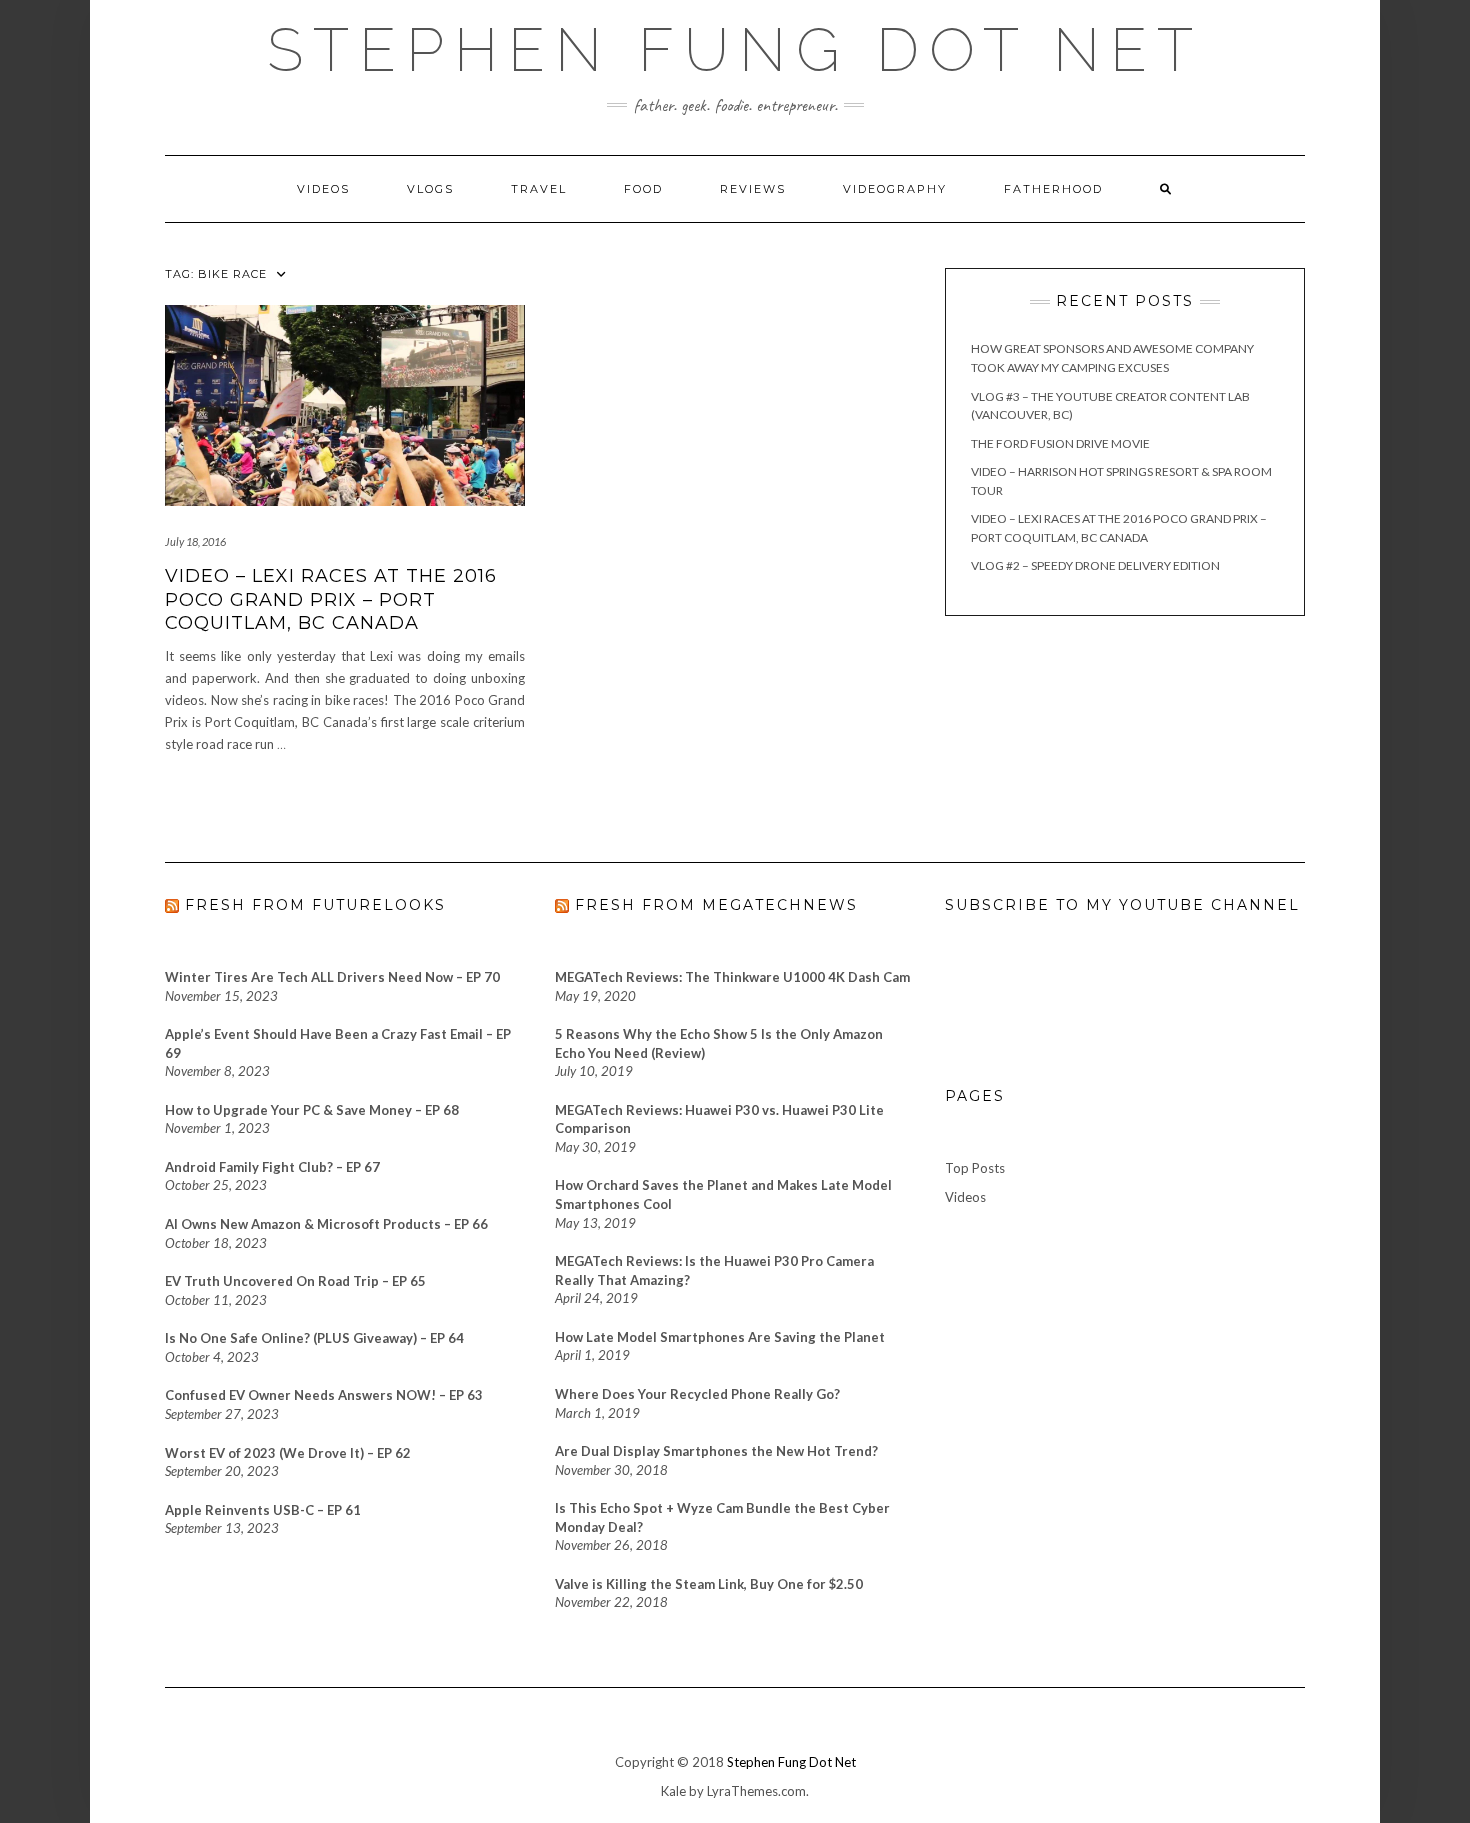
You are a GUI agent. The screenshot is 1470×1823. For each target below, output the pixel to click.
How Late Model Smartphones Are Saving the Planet (720, 1337)
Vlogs (430, 189)
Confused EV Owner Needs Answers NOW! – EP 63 (324, 1395)
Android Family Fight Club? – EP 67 (272, 1167)
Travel (539, 189)
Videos (323, 189)
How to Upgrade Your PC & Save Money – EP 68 (312, 1110)
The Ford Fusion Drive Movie (1060, 443)
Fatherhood (1053, 189)
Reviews (753, 189)
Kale (673, 1791)
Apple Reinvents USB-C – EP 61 (263, 1510)
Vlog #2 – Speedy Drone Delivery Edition (1095, 565)
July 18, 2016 (195, 541)
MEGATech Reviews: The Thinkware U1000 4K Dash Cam (732, 977)
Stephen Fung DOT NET (735, 50)
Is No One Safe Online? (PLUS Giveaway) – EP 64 (314, 1338)
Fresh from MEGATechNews (716, 905)
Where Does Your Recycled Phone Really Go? (697, 1394)
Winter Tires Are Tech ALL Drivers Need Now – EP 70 (332, 977)
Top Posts (975, 1168)
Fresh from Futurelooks (315, 905)
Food (643, 189)
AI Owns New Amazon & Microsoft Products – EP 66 (326, 1224)
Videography (895, 189)
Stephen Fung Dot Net (791, 1762)
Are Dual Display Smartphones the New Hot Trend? (716, 1451)
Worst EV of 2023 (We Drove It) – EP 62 (288, 1453)
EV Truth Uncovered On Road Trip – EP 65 (295, 1281)
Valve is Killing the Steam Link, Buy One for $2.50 (709, 1584)
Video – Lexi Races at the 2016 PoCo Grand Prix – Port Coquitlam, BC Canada (331, 599)
